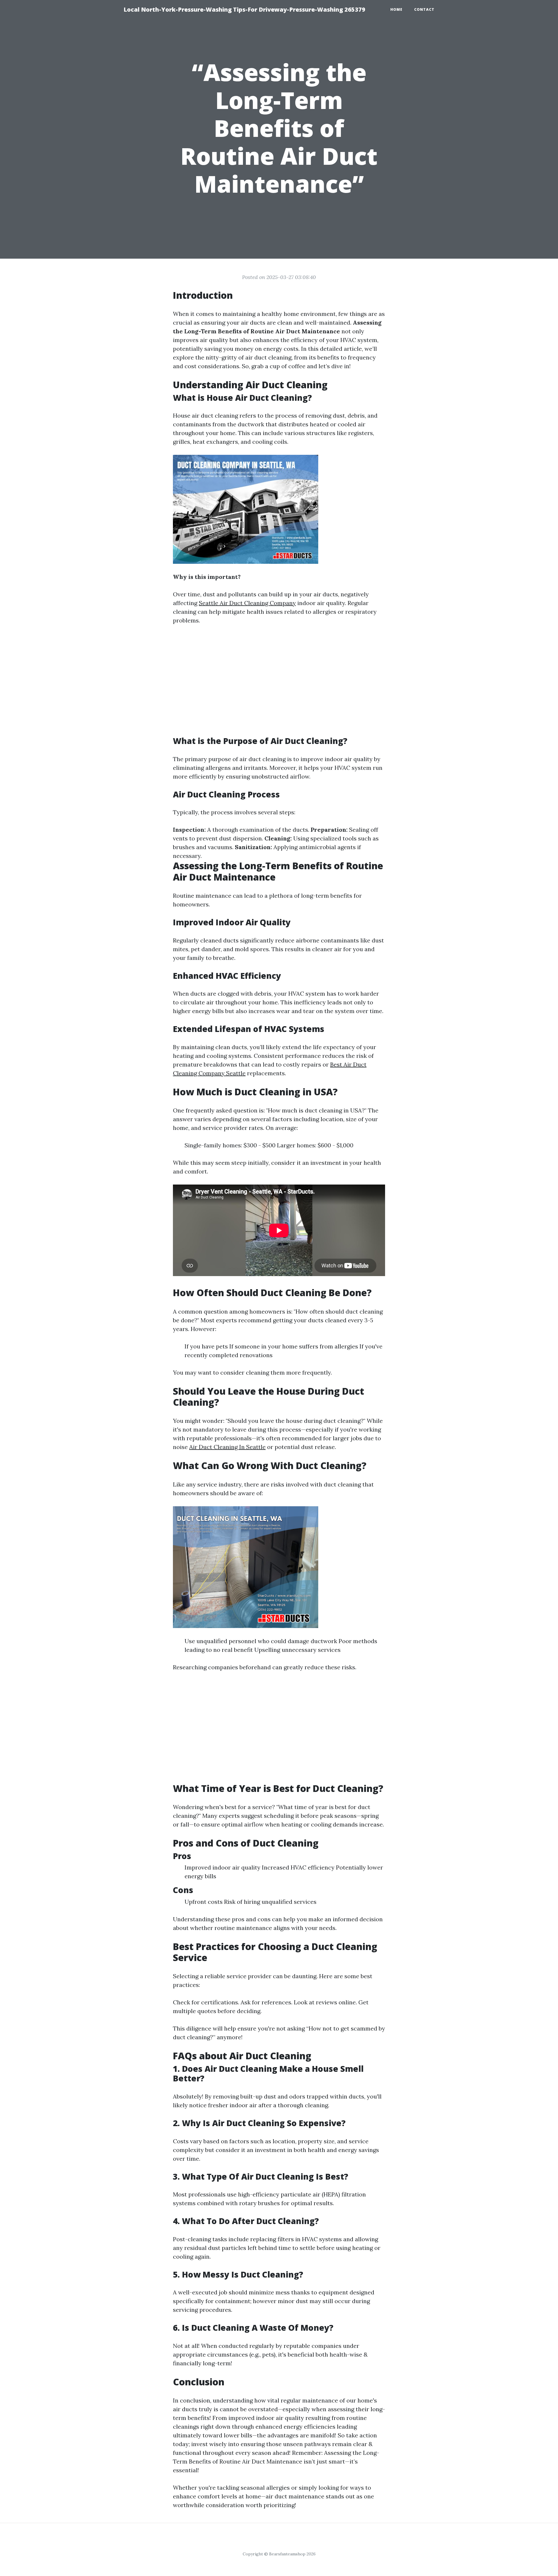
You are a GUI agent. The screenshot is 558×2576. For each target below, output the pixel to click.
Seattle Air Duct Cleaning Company (247, 603)
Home (396, 9)
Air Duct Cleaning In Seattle (227, 1447)
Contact (424, 9)
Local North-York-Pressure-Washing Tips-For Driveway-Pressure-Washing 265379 (244, 9)
